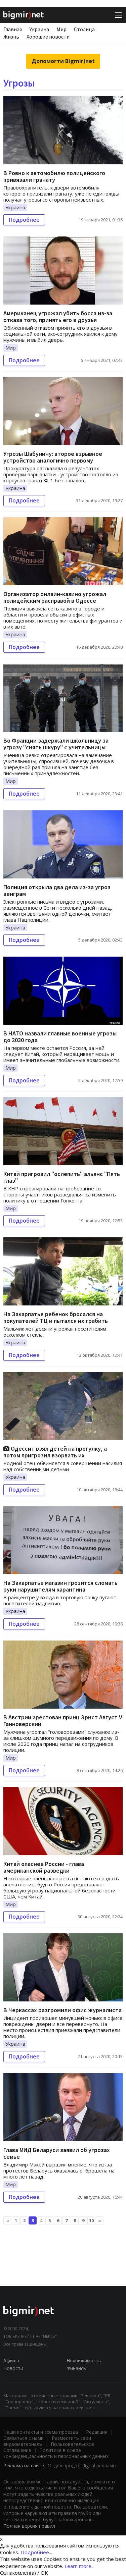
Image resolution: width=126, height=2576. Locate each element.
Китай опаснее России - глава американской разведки (44, 1867)
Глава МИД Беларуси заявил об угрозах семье (57, 2153)
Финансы (77, 2368)
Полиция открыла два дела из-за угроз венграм (57, 890)
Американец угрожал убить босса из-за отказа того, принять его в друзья (58, 316)
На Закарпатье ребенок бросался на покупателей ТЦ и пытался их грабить (56, 1317)
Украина (39, 29)
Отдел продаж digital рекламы (82, 2465)
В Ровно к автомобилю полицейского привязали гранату (54, 176)
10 (91, 2220)
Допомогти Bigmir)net (63, 61)
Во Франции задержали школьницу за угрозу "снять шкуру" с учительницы (56, 744)
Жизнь (11, 37)
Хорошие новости (48, 37)
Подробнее (24, 220)
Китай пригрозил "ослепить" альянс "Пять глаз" (62, 1177)
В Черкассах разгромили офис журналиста (62, 2010)
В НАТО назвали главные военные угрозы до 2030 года (60, 1037)
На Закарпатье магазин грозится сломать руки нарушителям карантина (60, 1586)
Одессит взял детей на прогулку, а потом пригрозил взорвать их (55, 1452)
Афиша (11, 2360)
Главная (13, 29)
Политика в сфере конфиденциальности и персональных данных (56, 2453)
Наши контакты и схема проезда (41, 2432)
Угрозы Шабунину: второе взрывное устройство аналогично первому (53, 457)
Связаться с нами (24, 2438)
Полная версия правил (29, 2526)
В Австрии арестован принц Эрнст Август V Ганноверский (63, 1721)
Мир (61, 29)
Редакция (97, 2432)
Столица (84, 29)
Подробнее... (36, 2552)
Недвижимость (84, 2360)
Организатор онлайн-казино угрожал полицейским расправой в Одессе (55, 597)
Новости (13, 2368)
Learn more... (79, 2566)
